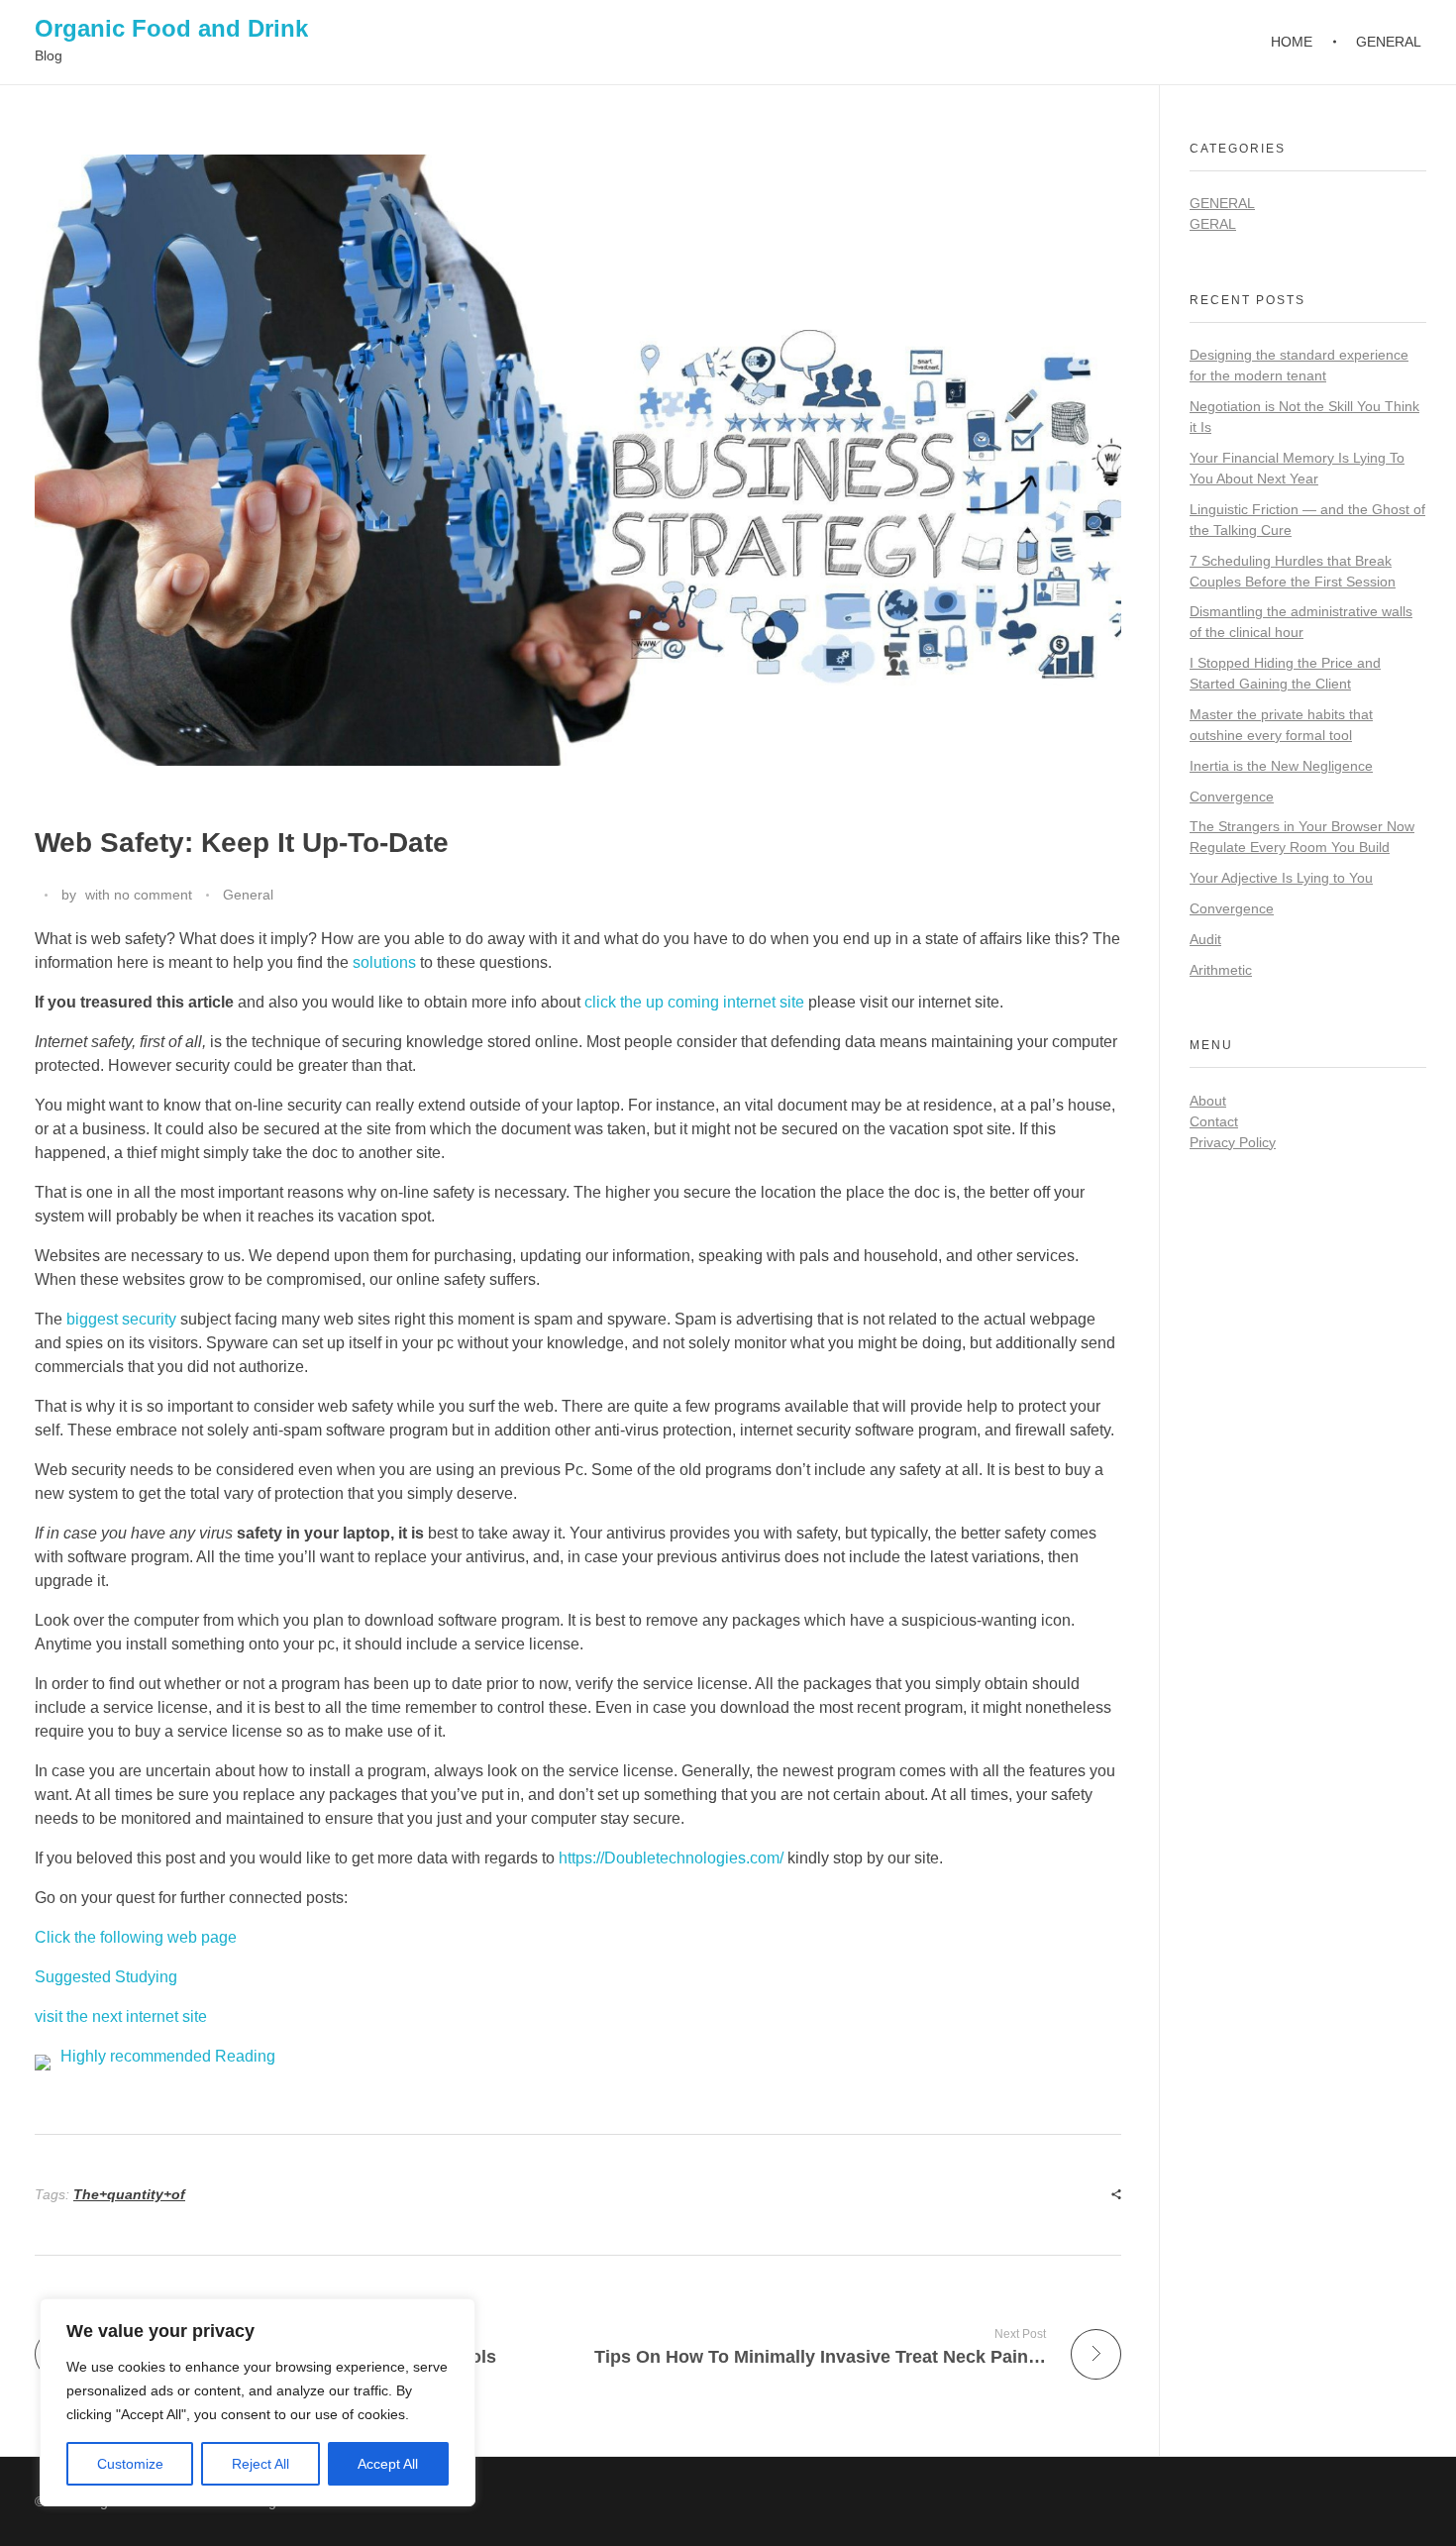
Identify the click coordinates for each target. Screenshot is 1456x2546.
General (248, 895)
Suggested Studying (106, 1977)
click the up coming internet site (694, 1002)
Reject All (260, 2464)
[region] (258, 2402)
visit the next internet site (121, 2016)
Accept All (388, 2464)
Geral (1213, 224)
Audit (1205, 939)
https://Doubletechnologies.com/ (671, 1858)
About (1208, 1101)
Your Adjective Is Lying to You (1281, 878)
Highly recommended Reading (168, 2056)
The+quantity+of (129, 2194)
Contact (1214, 1121)
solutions (384, 962)
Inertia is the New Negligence (1281, 766)
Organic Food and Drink (171, 28)
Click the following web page (136, 1937)
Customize (130, 2464)
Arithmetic (1221, 970)
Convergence (1232, 796)
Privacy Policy (1233, 1142)
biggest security (121, 1319)
